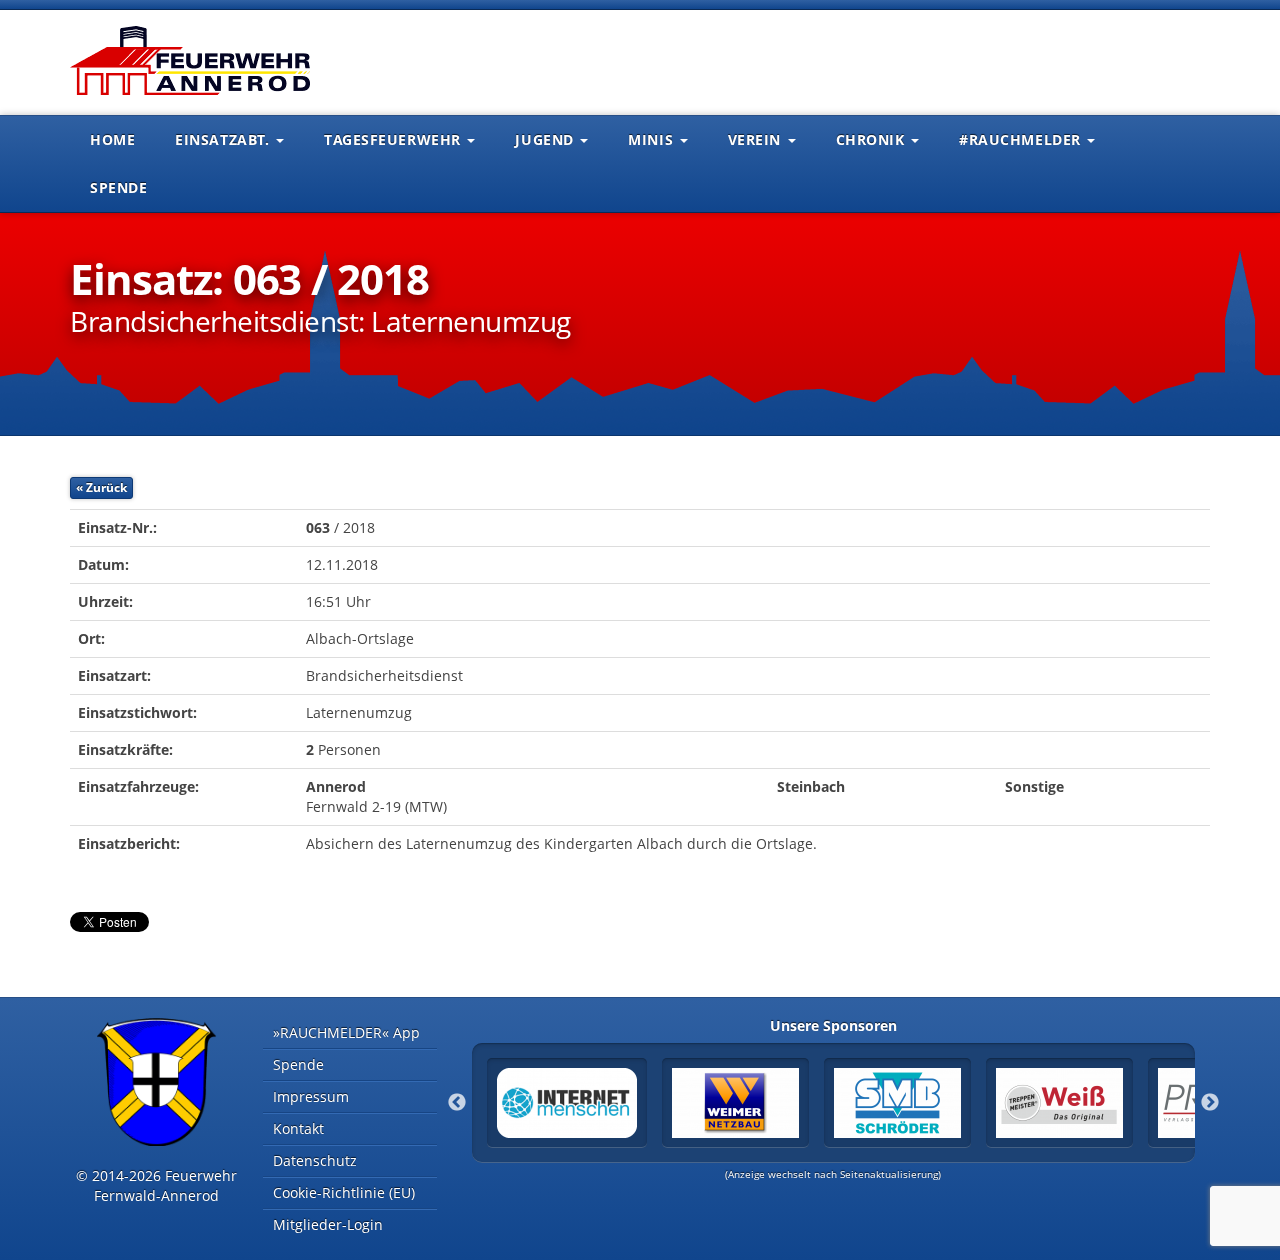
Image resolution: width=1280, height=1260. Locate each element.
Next (1210, 1103)
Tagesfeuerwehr (394, 139)
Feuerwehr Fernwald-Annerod (190, 60)
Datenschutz (315, 1160)
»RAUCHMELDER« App (346, 1032)
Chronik (872, 139)
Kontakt (298, 1128)
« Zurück (101, 487)
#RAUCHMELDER (1022, 139)
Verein (757, 139)
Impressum (311, 1096)
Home (112, 139)
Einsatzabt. (224, 139)
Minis (652, 139)
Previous (457, 1103)
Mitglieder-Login (328, 1224)
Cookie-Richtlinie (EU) (344, 1192)
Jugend (546, 139)
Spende (118, 187)
